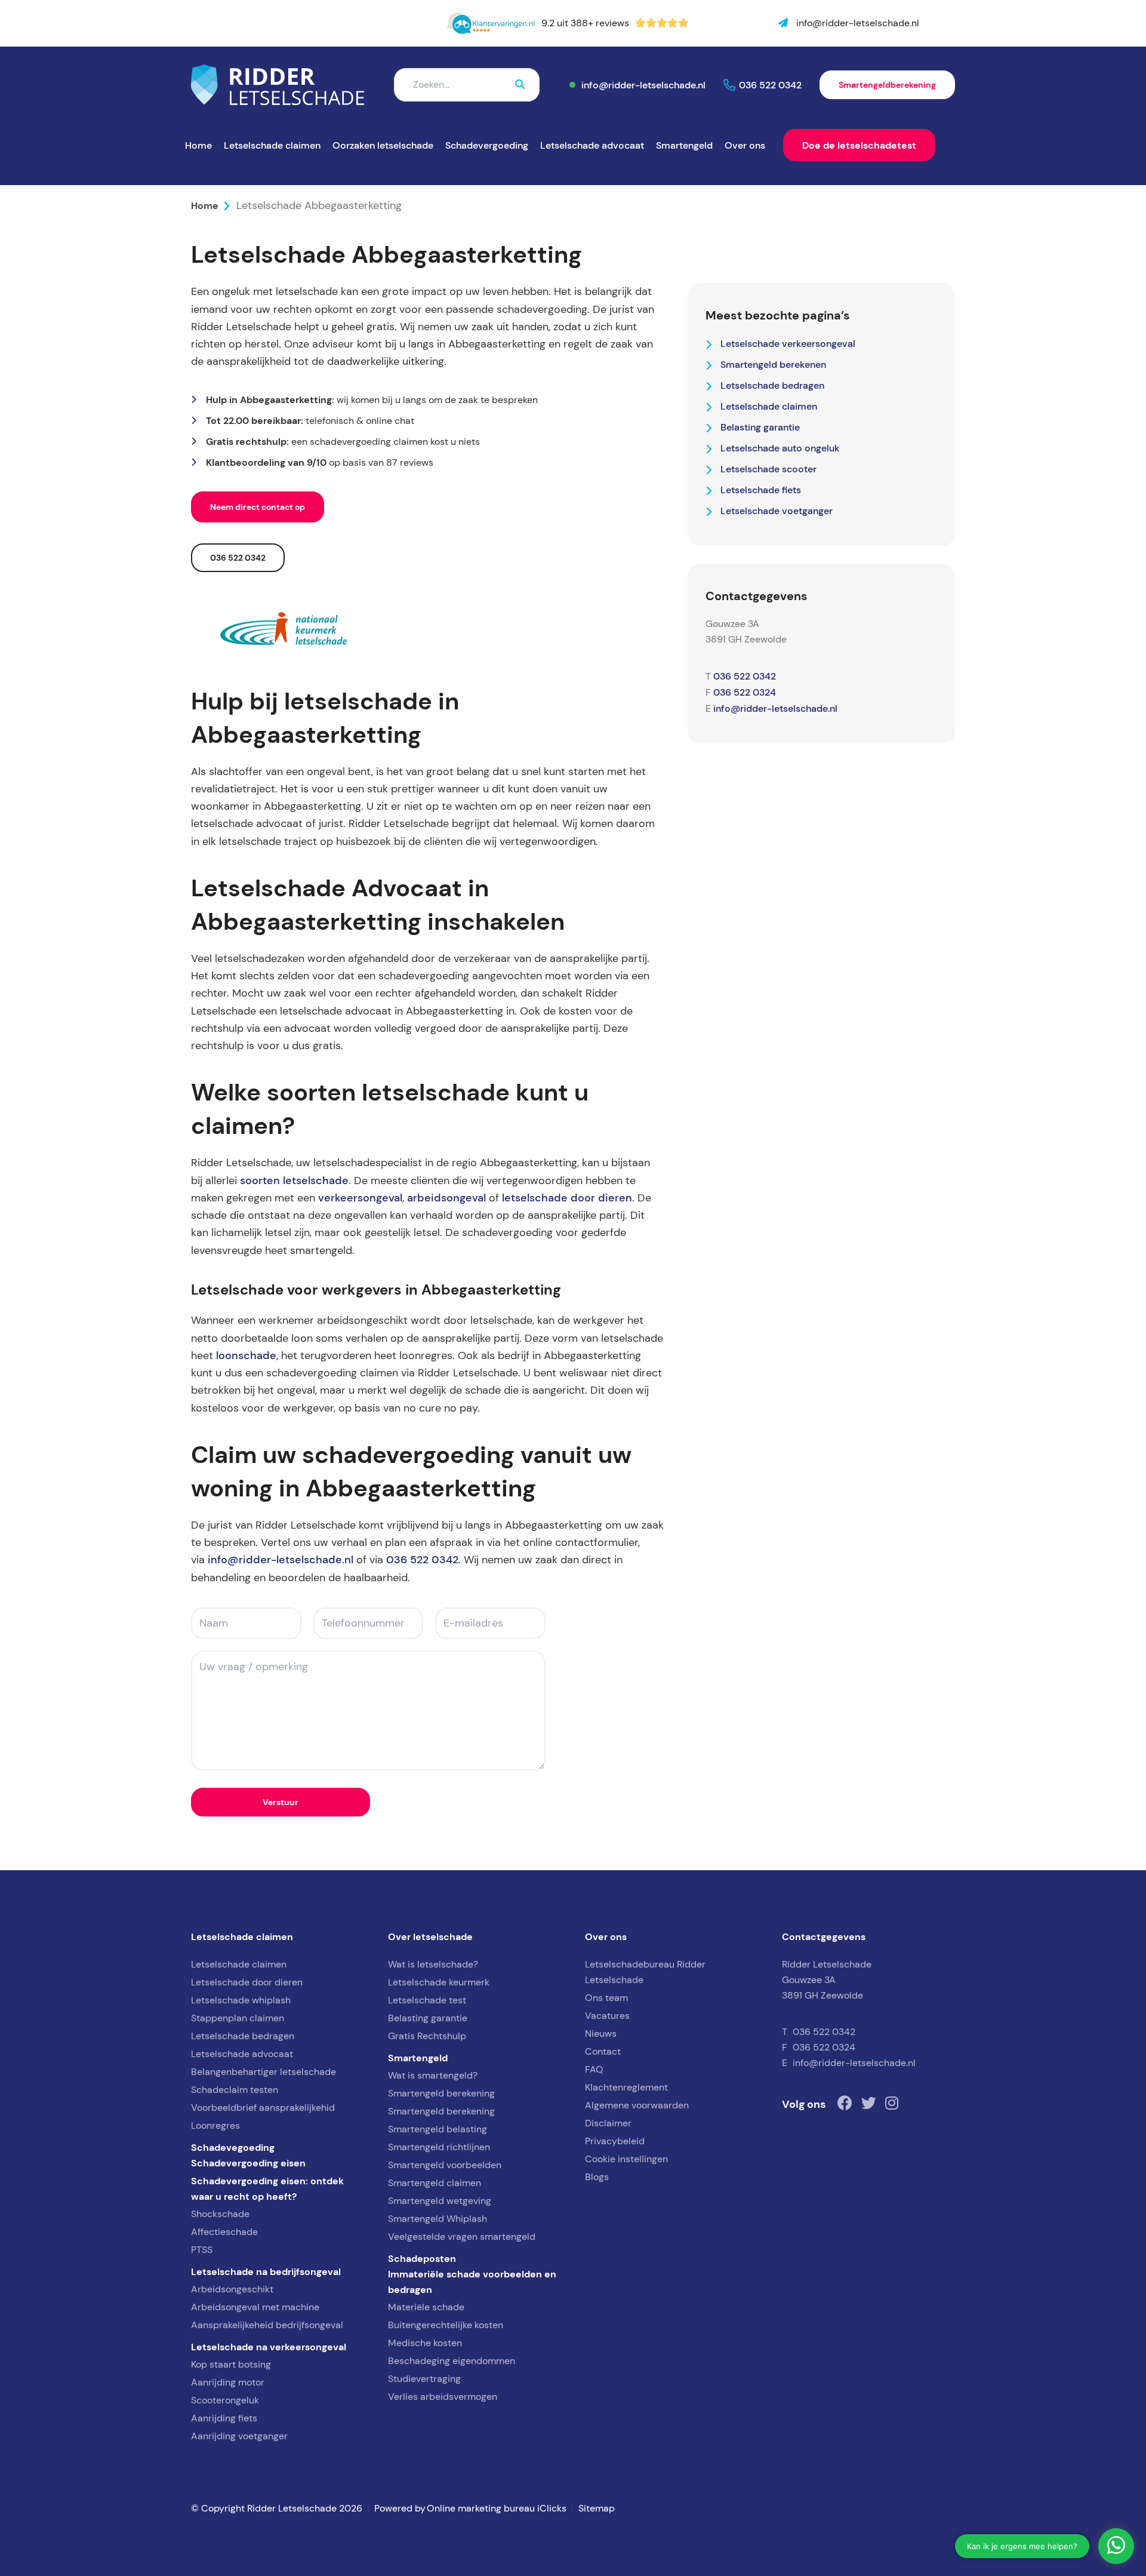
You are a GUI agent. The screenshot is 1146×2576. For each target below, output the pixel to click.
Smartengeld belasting (438, 2129)
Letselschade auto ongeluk (780, 448)
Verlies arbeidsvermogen (443, 2397)
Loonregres (215, 2125)
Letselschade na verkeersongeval (269, 2347)
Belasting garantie (760, 427)
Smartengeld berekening (441, 2093)
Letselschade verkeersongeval (788, 343)
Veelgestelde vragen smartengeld (462, 2237)
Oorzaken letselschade (383, 145)
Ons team (606, 1998)
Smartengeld (684, 145)
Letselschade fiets (761, 490)
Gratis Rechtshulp (427, 2036)
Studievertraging (424, 2379)
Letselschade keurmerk (439, 1982)
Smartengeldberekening (887, 85)
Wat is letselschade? (433, 1964)
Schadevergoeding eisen (248, 2163)
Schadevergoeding (487, 145)
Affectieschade (224, 2232)
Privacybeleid (615, 2141)
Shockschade (220, 2214)
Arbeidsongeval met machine (255, 2307)
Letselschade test (427, 2000)
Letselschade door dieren (247, 1982)
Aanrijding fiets (224, 2418)
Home (198, 145)
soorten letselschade (294, 1181)
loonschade (246, 1355)
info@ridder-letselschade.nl (643, 85)
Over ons (745, 145)
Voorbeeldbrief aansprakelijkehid (263, 2108)
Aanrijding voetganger (239, 2436)
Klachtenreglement (626, 2087)
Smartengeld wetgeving (440, 2201)
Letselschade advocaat (592, 145)
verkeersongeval (360, 1198)
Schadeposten (422, 2258)
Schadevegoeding (233, 2147)
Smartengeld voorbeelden (445, 2165)
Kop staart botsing (231, 2364)
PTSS (202, 2250)
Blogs (597, 2177)
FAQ (594, 2069)
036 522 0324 (745, 692)
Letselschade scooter (768, 469)
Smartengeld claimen (435, 2183)
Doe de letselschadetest (859, 145)
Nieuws (601, 2034)
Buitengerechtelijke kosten (446, 2325)
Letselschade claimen (272, 145)
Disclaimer (608, 2123)
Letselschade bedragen (772, 385)
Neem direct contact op (258, 507)
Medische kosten (425, 2343)
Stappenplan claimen (238, 2018)
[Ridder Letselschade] (278, 85)
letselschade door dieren (567, 1198)
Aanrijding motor (228, 2382)
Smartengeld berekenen (773, 364)
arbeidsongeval (446, 1198)
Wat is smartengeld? (433, 2075)
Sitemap (597, 2508)
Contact (603, 2051)
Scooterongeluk (225, 2400)
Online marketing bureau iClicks (497, 2508)
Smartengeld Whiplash (438, 2219)
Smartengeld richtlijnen (439, 2147)
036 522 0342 (770, 85)
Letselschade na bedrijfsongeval (266, 2271)
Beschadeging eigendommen (452, 2361)
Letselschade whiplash (241, 2000)
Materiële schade (426, 2307)
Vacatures (607, 2016)
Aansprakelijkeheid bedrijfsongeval (267, 2325)
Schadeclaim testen (235, 2090)
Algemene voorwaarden (637, 2105)
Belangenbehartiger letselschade (264, 2072)
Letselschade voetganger (777, 511)
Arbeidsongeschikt (232, 2289)
